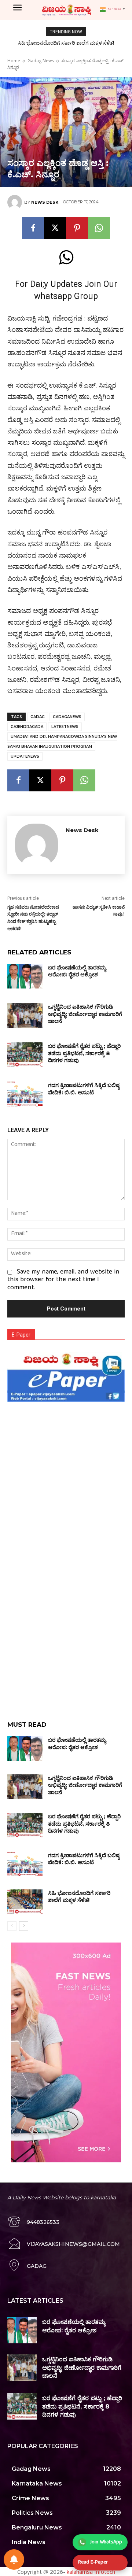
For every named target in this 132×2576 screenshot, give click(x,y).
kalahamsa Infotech (91, 2572)
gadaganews (67, 717)
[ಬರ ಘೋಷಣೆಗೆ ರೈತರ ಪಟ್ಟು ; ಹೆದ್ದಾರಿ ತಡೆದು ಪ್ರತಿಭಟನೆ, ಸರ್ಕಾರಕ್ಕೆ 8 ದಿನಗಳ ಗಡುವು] (25, 1055)
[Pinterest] (77, 228)
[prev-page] (12, 1926)
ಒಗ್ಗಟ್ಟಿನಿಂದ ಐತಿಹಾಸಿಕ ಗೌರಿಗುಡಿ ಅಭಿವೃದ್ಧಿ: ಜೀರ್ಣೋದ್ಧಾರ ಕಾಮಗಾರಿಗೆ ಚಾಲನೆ (85, 1014)
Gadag (38, 717)
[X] (55, 228)
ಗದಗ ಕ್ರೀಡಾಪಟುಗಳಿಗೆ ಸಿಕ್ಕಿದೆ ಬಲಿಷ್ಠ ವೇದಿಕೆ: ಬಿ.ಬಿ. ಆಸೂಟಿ (84, 1089)
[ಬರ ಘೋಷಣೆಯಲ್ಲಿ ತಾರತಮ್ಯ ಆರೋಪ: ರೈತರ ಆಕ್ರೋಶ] (25, 976)
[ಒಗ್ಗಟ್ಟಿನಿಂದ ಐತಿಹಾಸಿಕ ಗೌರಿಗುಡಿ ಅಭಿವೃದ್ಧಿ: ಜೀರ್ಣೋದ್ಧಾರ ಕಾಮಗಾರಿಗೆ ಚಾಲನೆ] (25, 1015)
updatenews (25, 756)
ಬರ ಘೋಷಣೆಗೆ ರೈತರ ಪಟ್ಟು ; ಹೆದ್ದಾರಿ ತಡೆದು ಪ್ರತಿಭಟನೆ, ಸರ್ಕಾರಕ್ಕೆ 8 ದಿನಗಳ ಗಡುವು (84, 1053)
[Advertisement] (66, 1470)
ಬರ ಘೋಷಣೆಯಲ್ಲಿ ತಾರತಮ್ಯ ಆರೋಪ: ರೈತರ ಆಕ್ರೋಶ (77, 971)
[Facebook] (33, 228)
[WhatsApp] (99, 228)
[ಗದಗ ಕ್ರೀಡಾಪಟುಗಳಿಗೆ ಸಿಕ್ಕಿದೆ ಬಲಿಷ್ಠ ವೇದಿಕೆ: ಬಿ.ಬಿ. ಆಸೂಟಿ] (25, 1094)
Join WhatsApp (106, 2542)
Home (14, 61)
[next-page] (24, 1926)
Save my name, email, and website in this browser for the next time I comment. (63, 1280)
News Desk (45, 202)
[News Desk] (16, 202)
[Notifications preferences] (14, 2560)
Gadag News (41, 61)
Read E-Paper (93, 2562)
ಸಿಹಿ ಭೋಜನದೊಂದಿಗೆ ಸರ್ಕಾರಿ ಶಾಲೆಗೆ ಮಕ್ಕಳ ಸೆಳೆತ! (66, 43)
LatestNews (65, 727)
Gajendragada (27, 727)
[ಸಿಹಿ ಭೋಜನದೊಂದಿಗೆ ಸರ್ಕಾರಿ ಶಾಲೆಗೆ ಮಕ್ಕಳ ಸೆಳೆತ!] (25, 1902)
